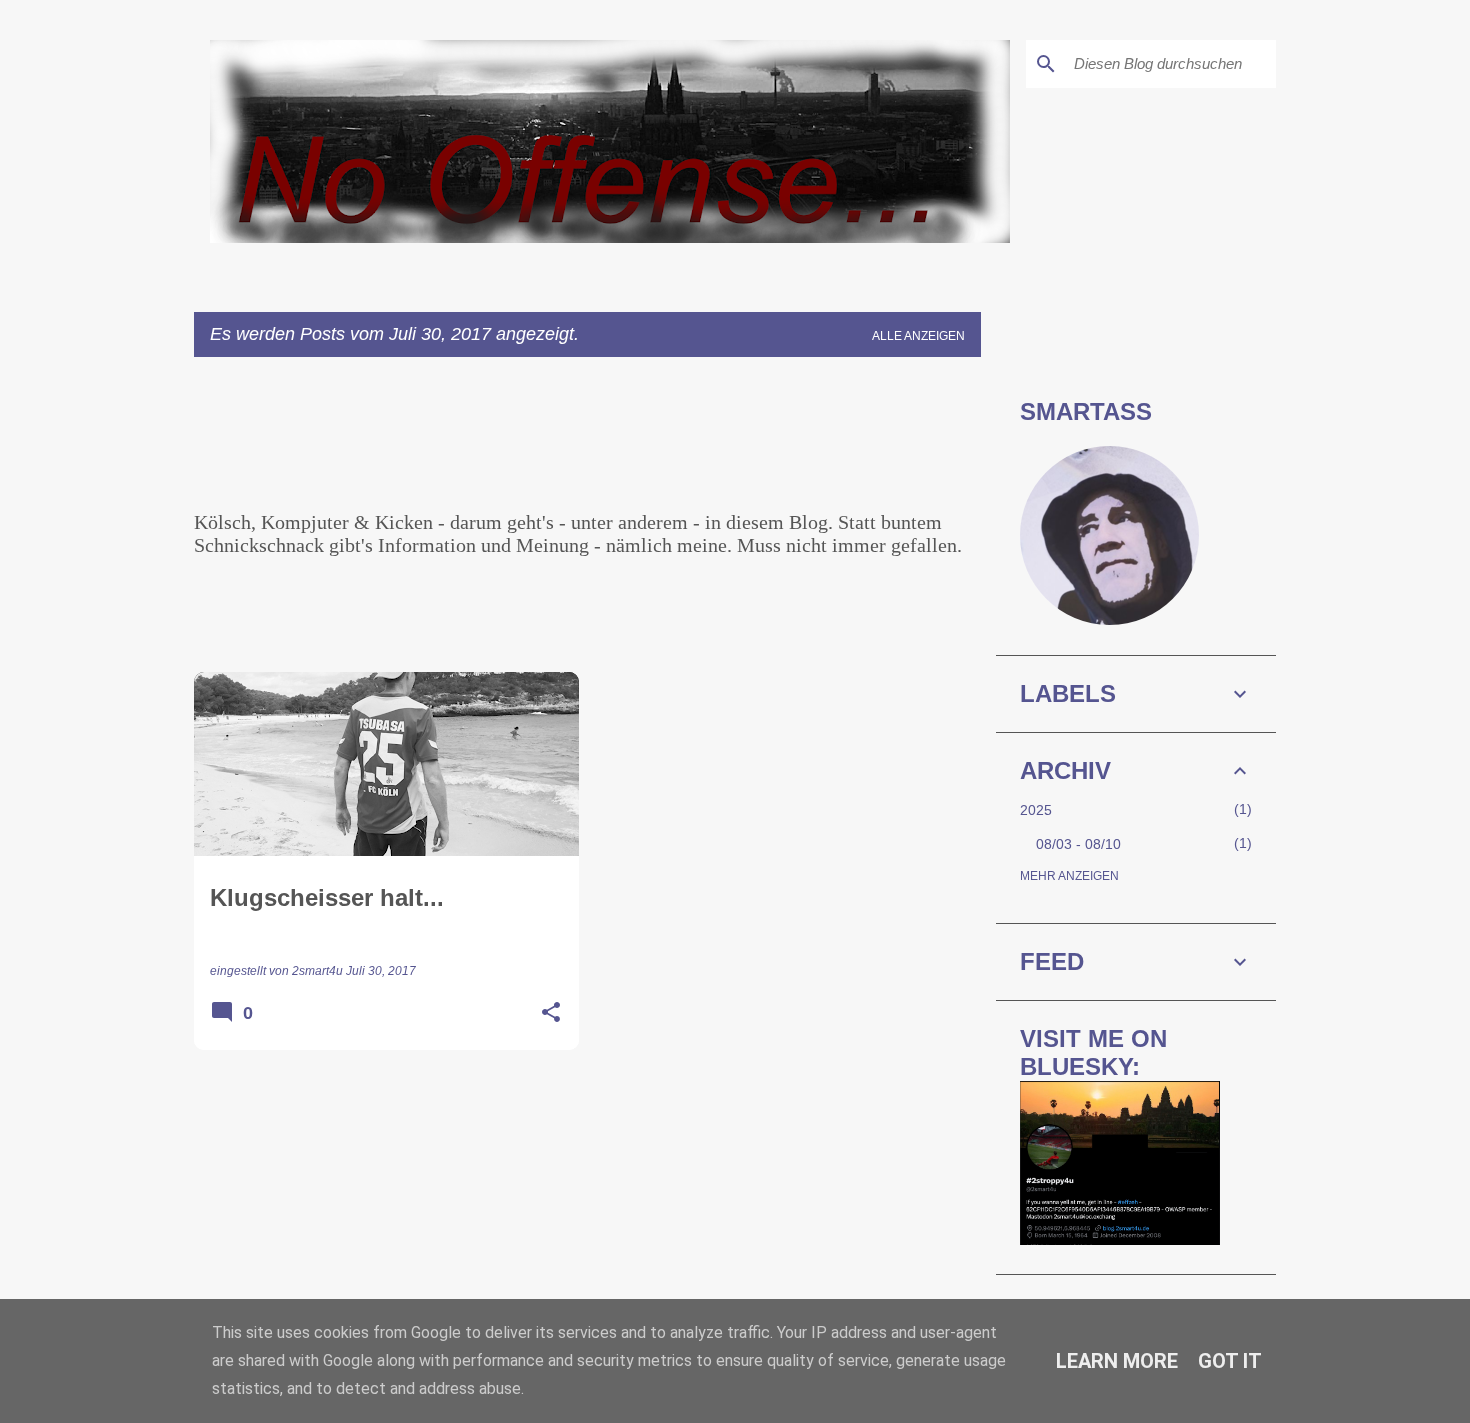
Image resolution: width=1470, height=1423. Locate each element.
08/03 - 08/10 (1078, 844)
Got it (1230, 1361)
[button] (551, 1013)
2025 (1036, 810)
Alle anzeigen (918, 336)
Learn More (1117, 1361)
